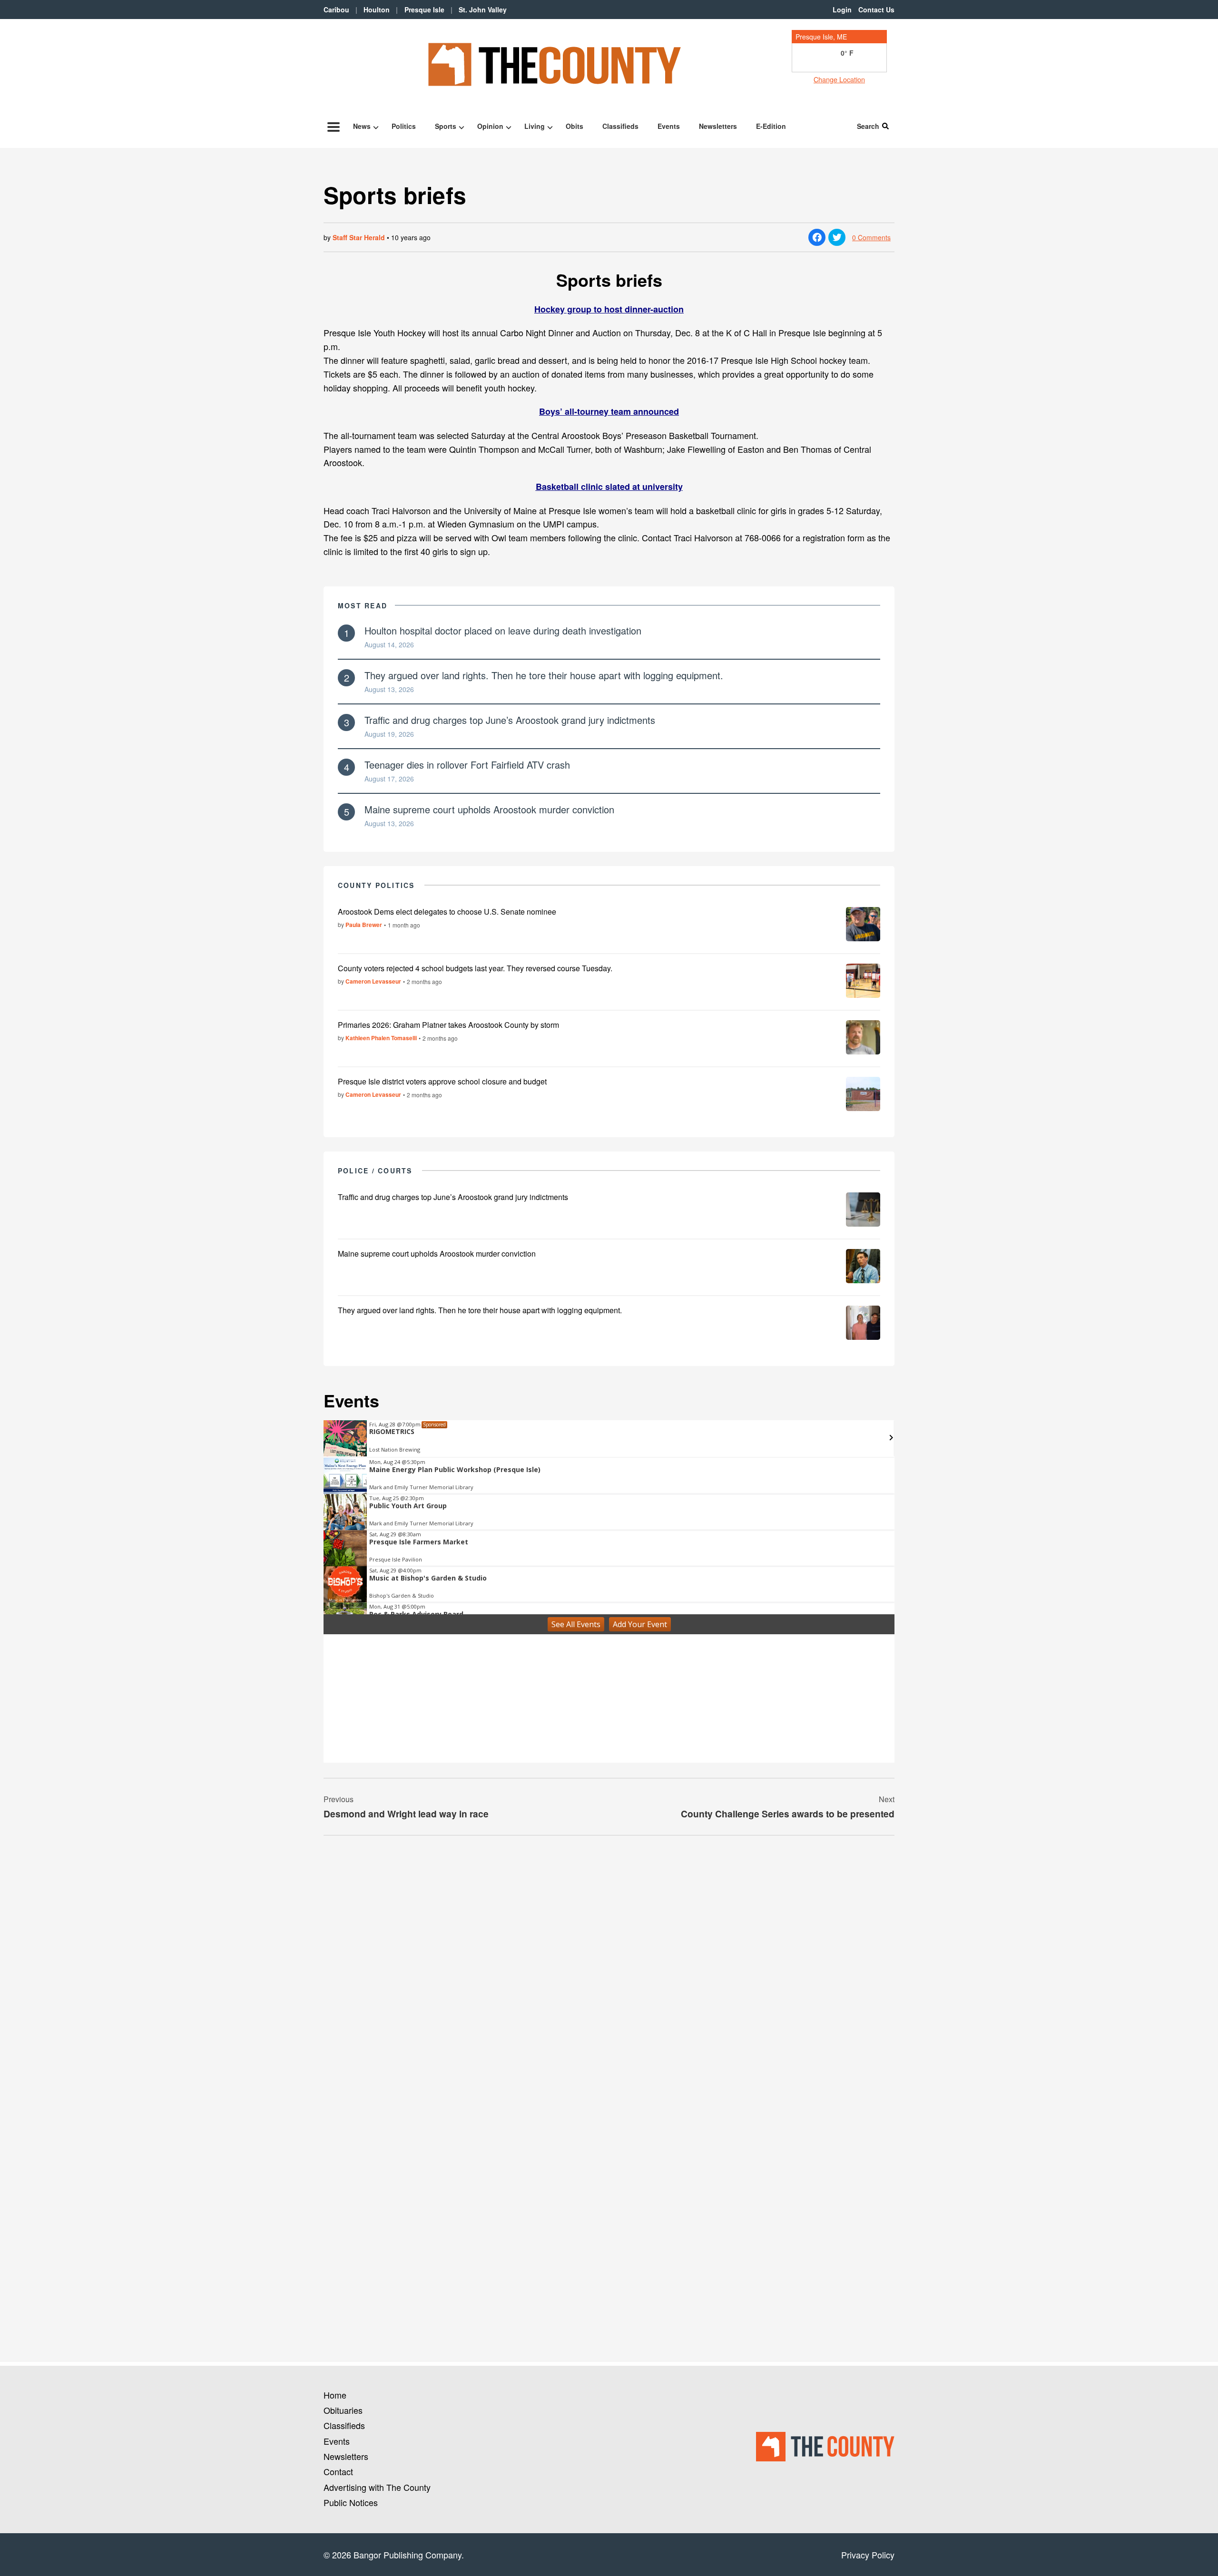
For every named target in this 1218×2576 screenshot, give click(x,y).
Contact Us (876, 10)
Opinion (490, 126)
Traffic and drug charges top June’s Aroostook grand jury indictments (510, 720)
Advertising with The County (377, 2487)
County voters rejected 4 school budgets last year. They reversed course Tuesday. (475, 968)
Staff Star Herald (359, 237)
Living (535, 126)
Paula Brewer (364, 925)
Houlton (377, 10)
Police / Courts (375, 1171)
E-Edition (771, 126)
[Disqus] (609, 1973)
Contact (338, 2471)
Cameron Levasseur (373, 981)
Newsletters (718, 126)
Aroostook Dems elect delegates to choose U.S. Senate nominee (447, 912)
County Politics (376, 885)
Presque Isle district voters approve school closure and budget (442, 1081)
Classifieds (620, 126)
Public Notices (351, 2502)
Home (335, 2395)
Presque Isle (424, 10)
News (362, 126)
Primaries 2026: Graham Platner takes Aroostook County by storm (448, 1025)
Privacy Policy (868, 2555)
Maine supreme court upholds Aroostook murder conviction (489, 809)
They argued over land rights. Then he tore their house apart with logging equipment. (544, 675)
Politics (404, 126)
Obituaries (343, 2410)
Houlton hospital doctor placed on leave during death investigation (503, 630)
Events (669, 126)
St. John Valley (483, 10)
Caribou (336, 10)
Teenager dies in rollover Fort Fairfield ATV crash (467, 765)
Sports (446, 126)
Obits (575, 126)
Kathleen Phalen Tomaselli (381, 1038)
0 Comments (871, 237)
